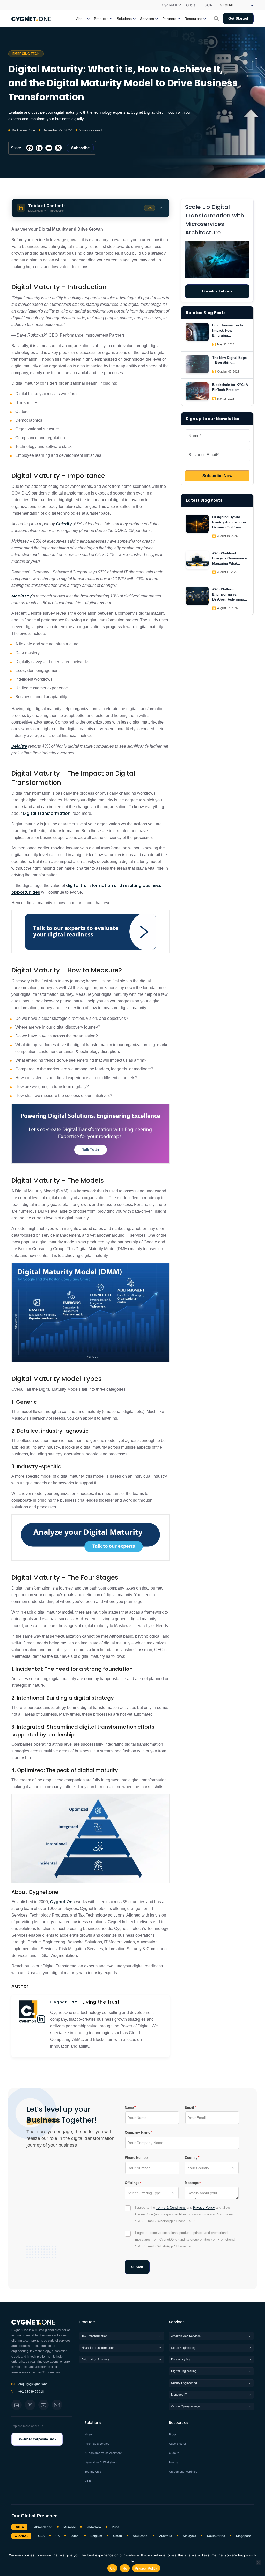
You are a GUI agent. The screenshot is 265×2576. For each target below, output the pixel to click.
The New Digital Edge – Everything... (229, 360)
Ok (112, 2568)
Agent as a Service (97, 2444)
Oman (117, 2536)
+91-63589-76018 (31, 2392)
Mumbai (69, 2527)
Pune (116, 2527)
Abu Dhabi (141, 2536)
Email (189, 2107)
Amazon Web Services (186, 2336)
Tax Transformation (94, 2336)
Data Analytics (181, 2359)
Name (129, 2107)
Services (177, 2322)
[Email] (49, 148)
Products (88, 2322)
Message (192, 2183)
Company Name (137, 2132)
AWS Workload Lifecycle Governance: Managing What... (230, 558)
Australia (166, 2536)
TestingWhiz (93, 2472)
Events (174, 2462)
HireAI (89, 2434)
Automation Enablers (95, 2359)
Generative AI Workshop (101, 2462)
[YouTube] (43, 2405)
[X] (58, 148)
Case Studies (178, 2444)
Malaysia (190, 2536)
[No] (259, 2562)
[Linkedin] (39, 148)
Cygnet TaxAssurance (185, 2406)
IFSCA (207, 5)
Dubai (75, 2536)
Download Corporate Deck (37, 2439)
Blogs (173, 2434)
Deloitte (19, 746)
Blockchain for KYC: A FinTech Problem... (230, 387)
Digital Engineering (184, 2371)
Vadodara (94, 2527)
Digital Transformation (47, 813)
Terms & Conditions (171, 2208)
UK (58, 2536)
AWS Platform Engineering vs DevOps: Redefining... (230, 594)
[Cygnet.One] (31, 18)
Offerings (132, 2183)
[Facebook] (30, 148)
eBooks (174, 2453)
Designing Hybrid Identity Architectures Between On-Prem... (229, 522)
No (125, 2568)
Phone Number (137, 2158)
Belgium (96, 2536)
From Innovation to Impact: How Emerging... (228, 330)
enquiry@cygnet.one (33, 2384)
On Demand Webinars (183, 2472)
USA (41, 2536)
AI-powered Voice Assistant (103, 2453)
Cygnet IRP (171, 5)
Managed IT (179, 2395)
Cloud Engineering (183, 2348)
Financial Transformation (98, 2348)
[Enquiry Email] (57, 2405)
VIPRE (89, 2481)
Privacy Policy (204, 2208)
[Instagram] (30, 2405)
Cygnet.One (62, 1902)
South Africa (216, 2536)
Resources (179, 2423)
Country (191, 2157)
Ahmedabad (43, 2527)
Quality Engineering (184, 2383)
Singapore (244, 2536)
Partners (169, 19)
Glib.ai (191, 5)
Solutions (93, 2423)
